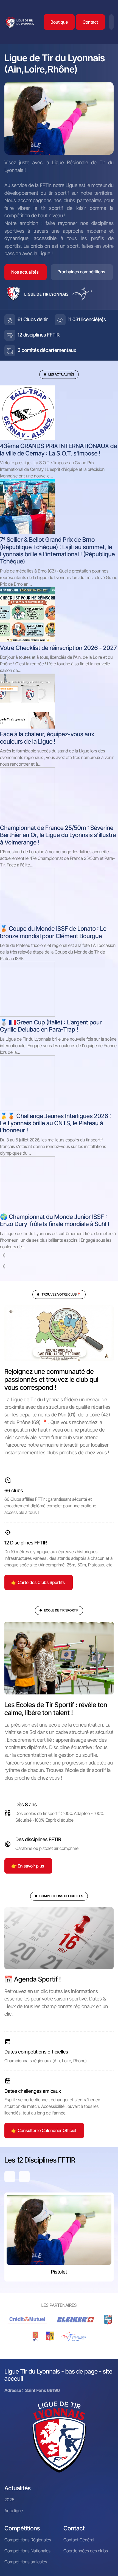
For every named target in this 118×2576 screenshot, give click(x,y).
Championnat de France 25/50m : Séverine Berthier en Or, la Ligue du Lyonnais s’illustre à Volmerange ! (58, 835)
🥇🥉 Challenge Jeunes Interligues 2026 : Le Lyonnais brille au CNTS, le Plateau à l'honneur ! (56, 1123)
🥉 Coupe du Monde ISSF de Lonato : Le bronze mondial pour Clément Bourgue (53, 932)
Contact (90, 22)
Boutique (59, 22)
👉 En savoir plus (28, 1866)
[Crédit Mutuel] (28, 2320)
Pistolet (59, 2272)
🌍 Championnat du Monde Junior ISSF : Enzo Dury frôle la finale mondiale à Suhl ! (55, 1221)
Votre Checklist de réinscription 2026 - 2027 (58, 648)
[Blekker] (77, 2320)
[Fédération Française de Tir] (73, 2336)
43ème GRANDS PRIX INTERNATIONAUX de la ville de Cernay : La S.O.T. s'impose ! (58, 450)
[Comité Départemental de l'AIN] (108, 2320)
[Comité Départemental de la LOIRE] (36, 2336)
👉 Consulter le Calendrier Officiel (44, 2130)
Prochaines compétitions (82, 272)
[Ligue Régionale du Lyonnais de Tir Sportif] (20, 22)
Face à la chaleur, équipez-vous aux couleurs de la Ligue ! (47, 738)
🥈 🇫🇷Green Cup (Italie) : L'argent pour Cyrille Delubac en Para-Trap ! (51, 1026)
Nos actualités (25, 272)
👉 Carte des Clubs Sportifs (38, 1582)
